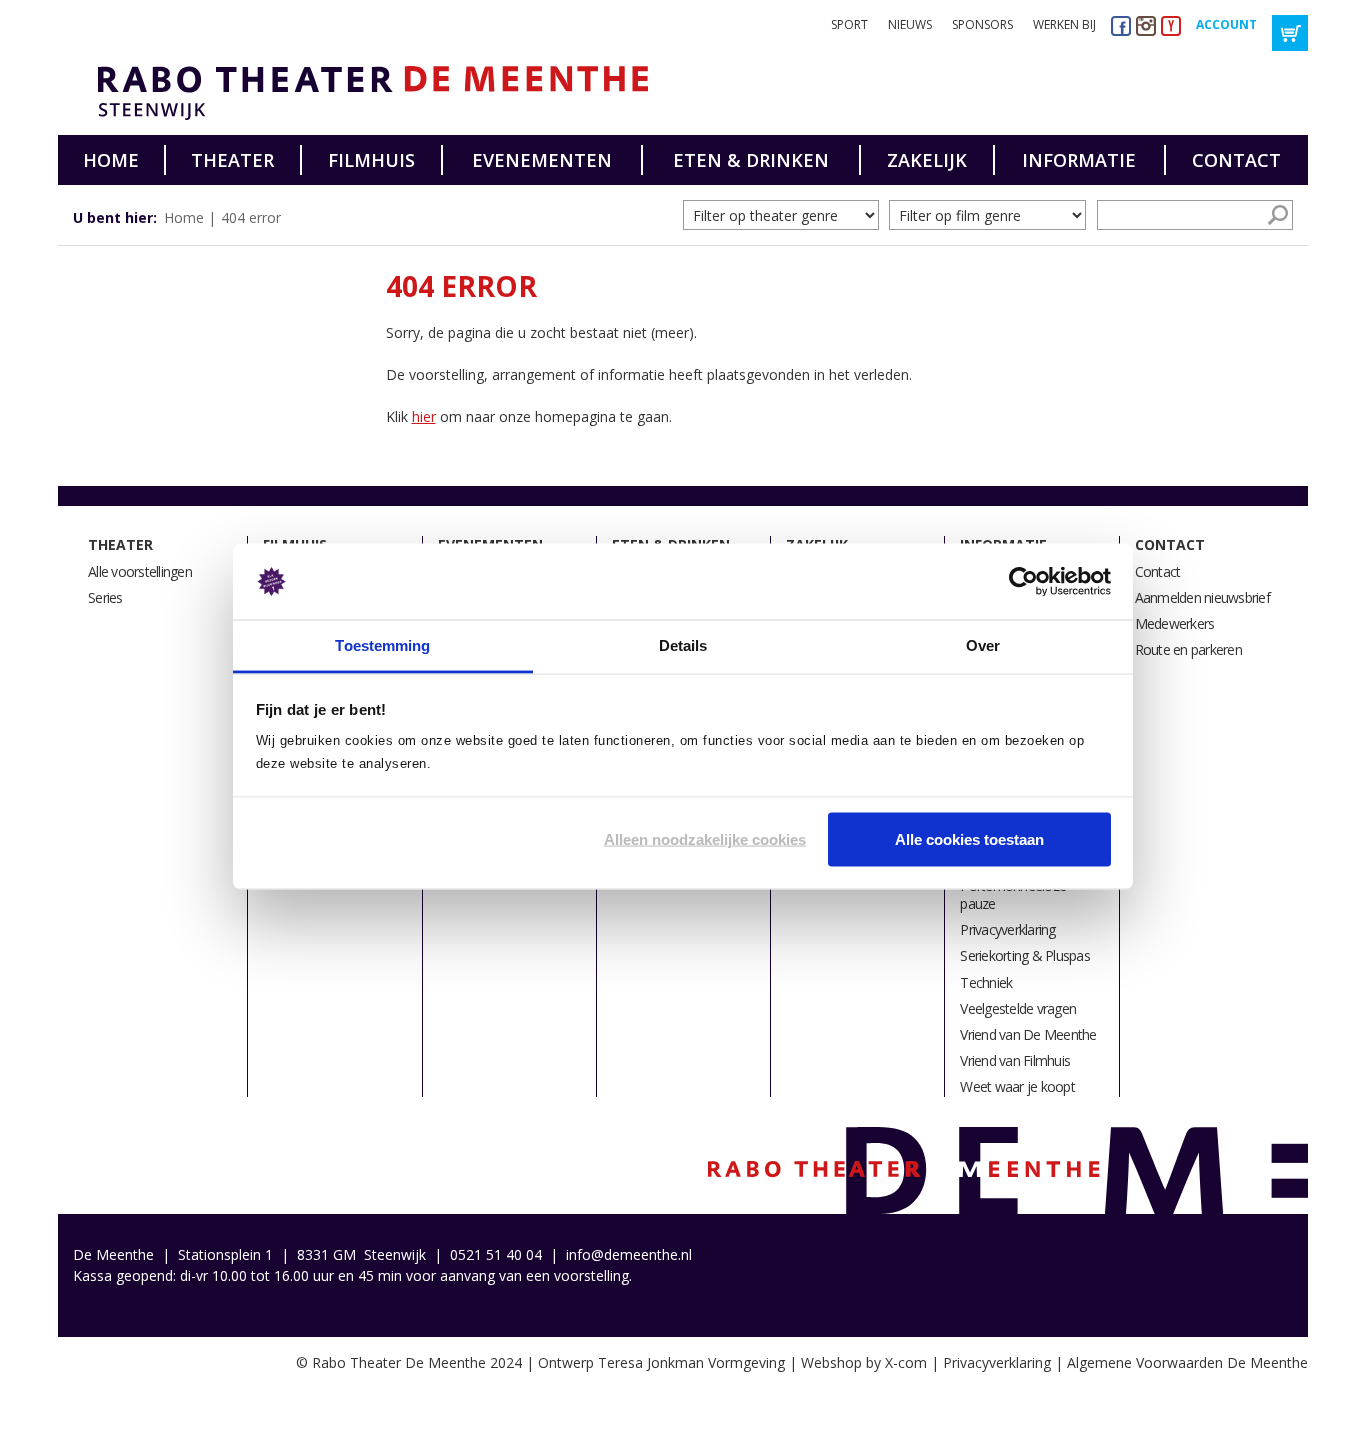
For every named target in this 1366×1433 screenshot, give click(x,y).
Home (111, 160)
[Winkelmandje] (1290, 33)
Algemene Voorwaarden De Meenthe (1187, 1362)
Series (105, 597)
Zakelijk (927, 160)
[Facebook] (1121, 25)
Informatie (1079, 160)
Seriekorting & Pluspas (1025, 955)
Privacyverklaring (1007, 929)
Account (1226, 24)
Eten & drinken (751, 160)
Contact (1236, 160)
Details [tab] (683, 645)
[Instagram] (1146, 25)
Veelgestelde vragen (1018, 1008)
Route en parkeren (1188, 649)
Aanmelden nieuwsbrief (1202, 597)
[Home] (365, 93)
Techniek (986, 982)
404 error (251, 217)
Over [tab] (983, 645)
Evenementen (542, 160)
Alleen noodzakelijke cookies (705, 838)
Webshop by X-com (864, 1362)
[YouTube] (1171, 25)
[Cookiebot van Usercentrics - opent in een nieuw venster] (1023, 582)
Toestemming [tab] (382, 645)
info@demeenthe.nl (629, 1254)
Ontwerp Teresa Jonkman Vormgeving (661, 1362)
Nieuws (910, 24)
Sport (849, 24)
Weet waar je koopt (1017, 1086)
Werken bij (1064, 24)
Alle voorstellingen (140, 571)
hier (424, 416)
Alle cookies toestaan (969, 838)
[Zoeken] (1278, 215)
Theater (232, 160)
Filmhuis (371, 160)
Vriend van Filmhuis (1015, 1060)
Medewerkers (1175, 623)
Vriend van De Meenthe (1028, 1034)
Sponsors (982, 24)
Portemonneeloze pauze (1013, 894)
